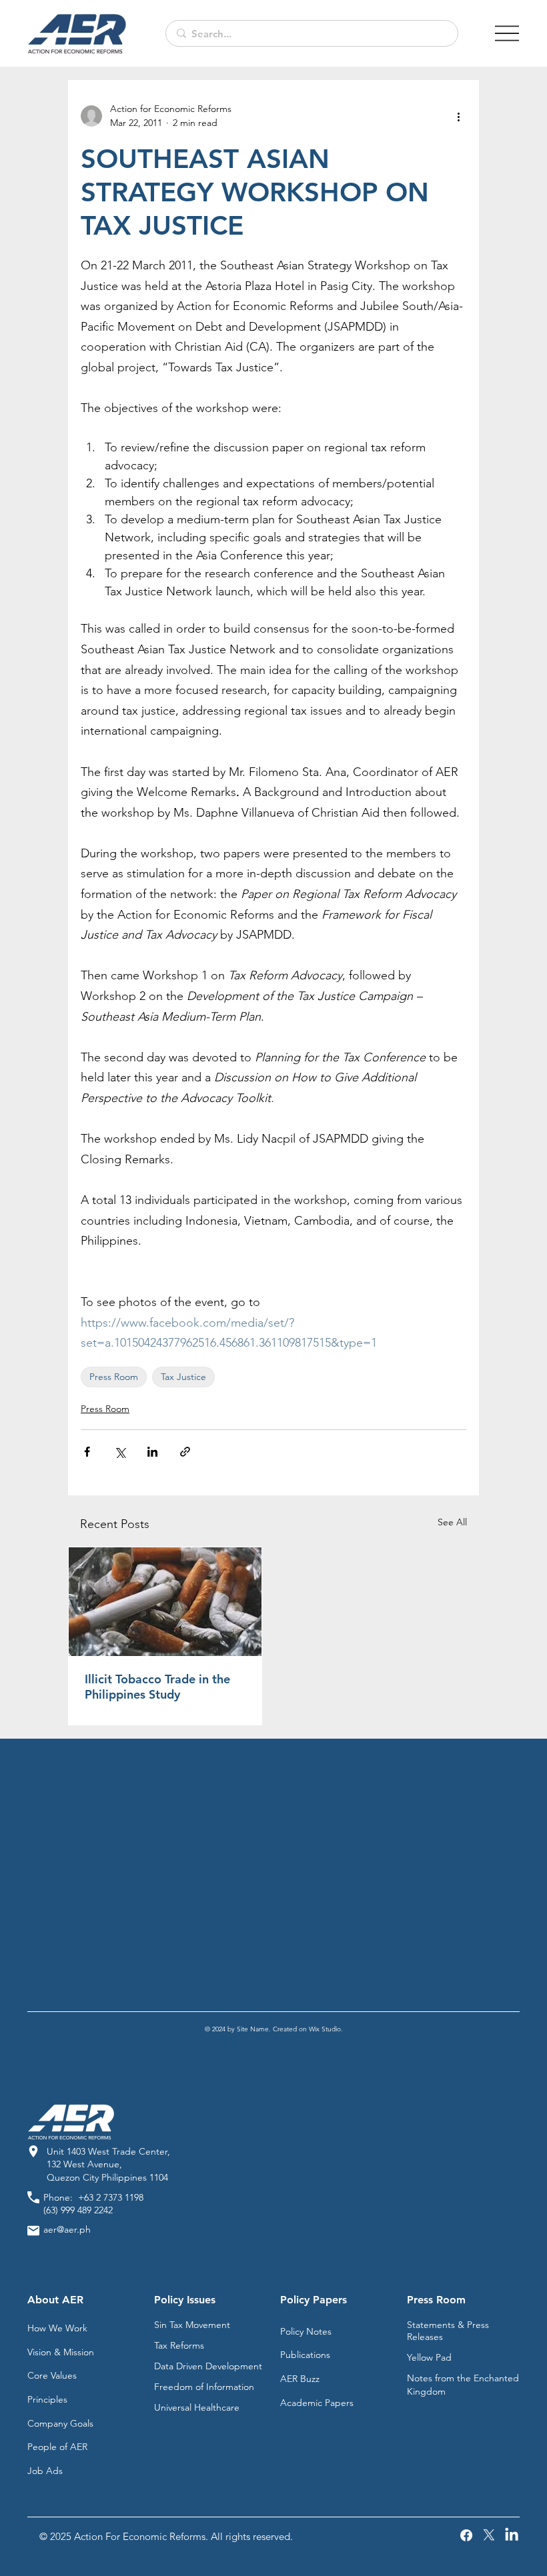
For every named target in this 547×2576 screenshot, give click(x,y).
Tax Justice (183, 1377)
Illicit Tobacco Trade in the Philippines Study (157, 1687)
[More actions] (458, 116)
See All (452, 1522)
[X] (489, 2535)
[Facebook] (466, 2535)
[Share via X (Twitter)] (120, 1452)
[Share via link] (185, 1452)
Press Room (114, 1377)
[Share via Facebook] (87, 1452)
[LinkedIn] (512, 2535)
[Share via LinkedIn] (152, 1452)
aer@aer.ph (67, 2229)
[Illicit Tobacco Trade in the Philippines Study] (165, 1602)
